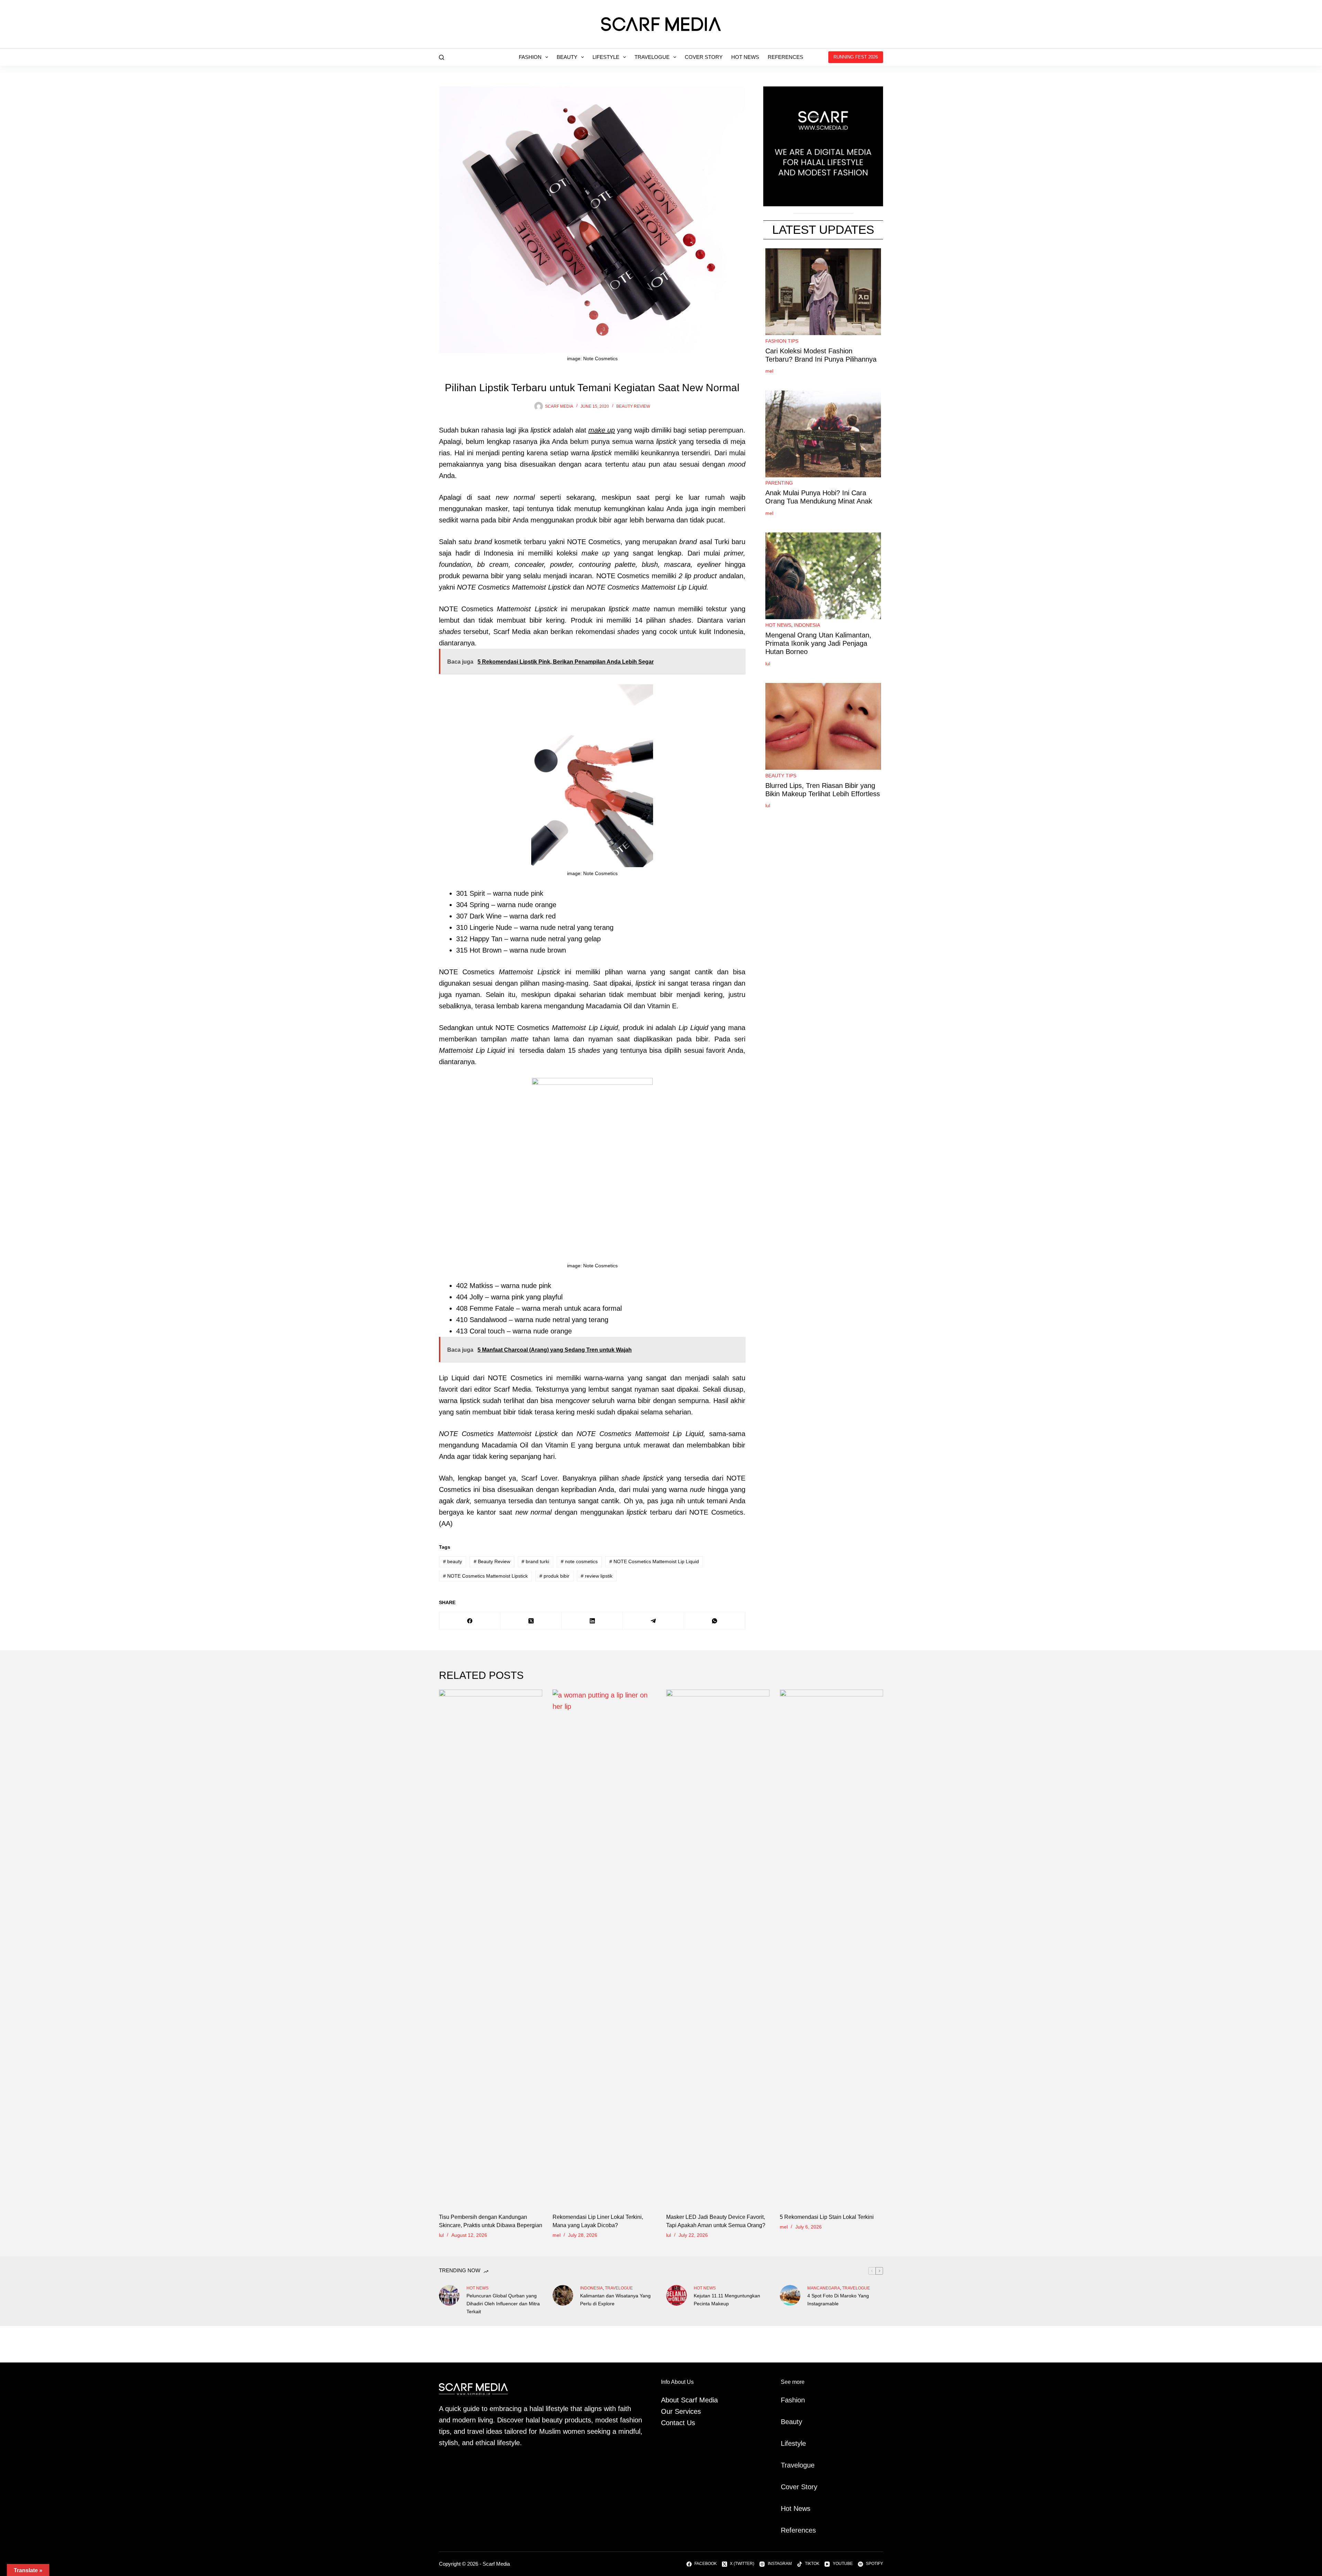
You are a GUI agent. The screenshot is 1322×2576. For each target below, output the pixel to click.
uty (798, 2422)
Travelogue (652, 57)
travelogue (619, 2288)
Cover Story (704, 57)
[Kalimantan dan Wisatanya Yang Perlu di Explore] (563, 2295)
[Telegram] (653, 1621)
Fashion (530, 57)
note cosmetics (579, 1561)
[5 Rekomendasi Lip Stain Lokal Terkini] (831, 1948)
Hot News (745, 57)
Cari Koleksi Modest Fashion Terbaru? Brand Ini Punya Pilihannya (821, 355)
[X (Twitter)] (531, 1621)
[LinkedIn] (592, 1621)
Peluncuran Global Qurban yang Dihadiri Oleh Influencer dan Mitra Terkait (503, 2304)
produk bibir (554, 1576)
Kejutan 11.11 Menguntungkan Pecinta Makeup (727, 2300)
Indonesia (807, 625)
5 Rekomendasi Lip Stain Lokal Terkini (827, 2217)
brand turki (535, 1561)
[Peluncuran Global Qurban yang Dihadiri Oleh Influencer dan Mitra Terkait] (449, 2295)
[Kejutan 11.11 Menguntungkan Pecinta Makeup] (676, 2295)
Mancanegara (824, 2288)
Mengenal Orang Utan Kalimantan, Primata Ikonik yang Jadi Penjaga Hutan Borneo (818, 643)
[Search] (442, 57)
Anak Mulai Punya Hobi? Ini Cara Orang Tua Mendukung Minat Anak (819, 497)
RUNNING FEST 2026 (856, 57)
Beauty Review (492, 1561)
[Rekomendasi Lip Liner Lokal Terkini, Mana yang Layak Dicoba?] (604, 1948)
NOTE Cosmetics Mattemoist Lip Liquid (654, 1561)
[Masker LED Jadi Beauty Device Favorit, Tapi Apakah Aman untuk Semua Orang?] (718, 1948)
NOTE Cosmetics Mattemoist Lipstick (485, 1576)
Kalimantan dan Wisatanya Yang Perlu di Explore (615, 2300)
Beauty (567, 57)
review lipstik (597, 1576)
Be (785, 2422)
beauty (453, 1561)
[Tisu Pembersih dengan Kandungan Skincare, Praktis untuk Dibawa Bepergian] (491, 1948)
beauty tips (781, 776)
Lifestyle (606, 57)
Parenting (779, 483)
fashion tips (782, 341)
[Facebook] (470, 1621)
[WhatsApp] (715, 1621)
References (785, 57)
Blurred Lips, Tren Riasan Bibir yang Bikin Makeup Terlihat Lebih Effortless (823, 790)
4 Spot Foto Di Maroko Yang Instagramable (838, 2300)
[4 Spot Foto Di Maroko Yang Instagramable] (790, 2295)
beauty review (633, 406)
